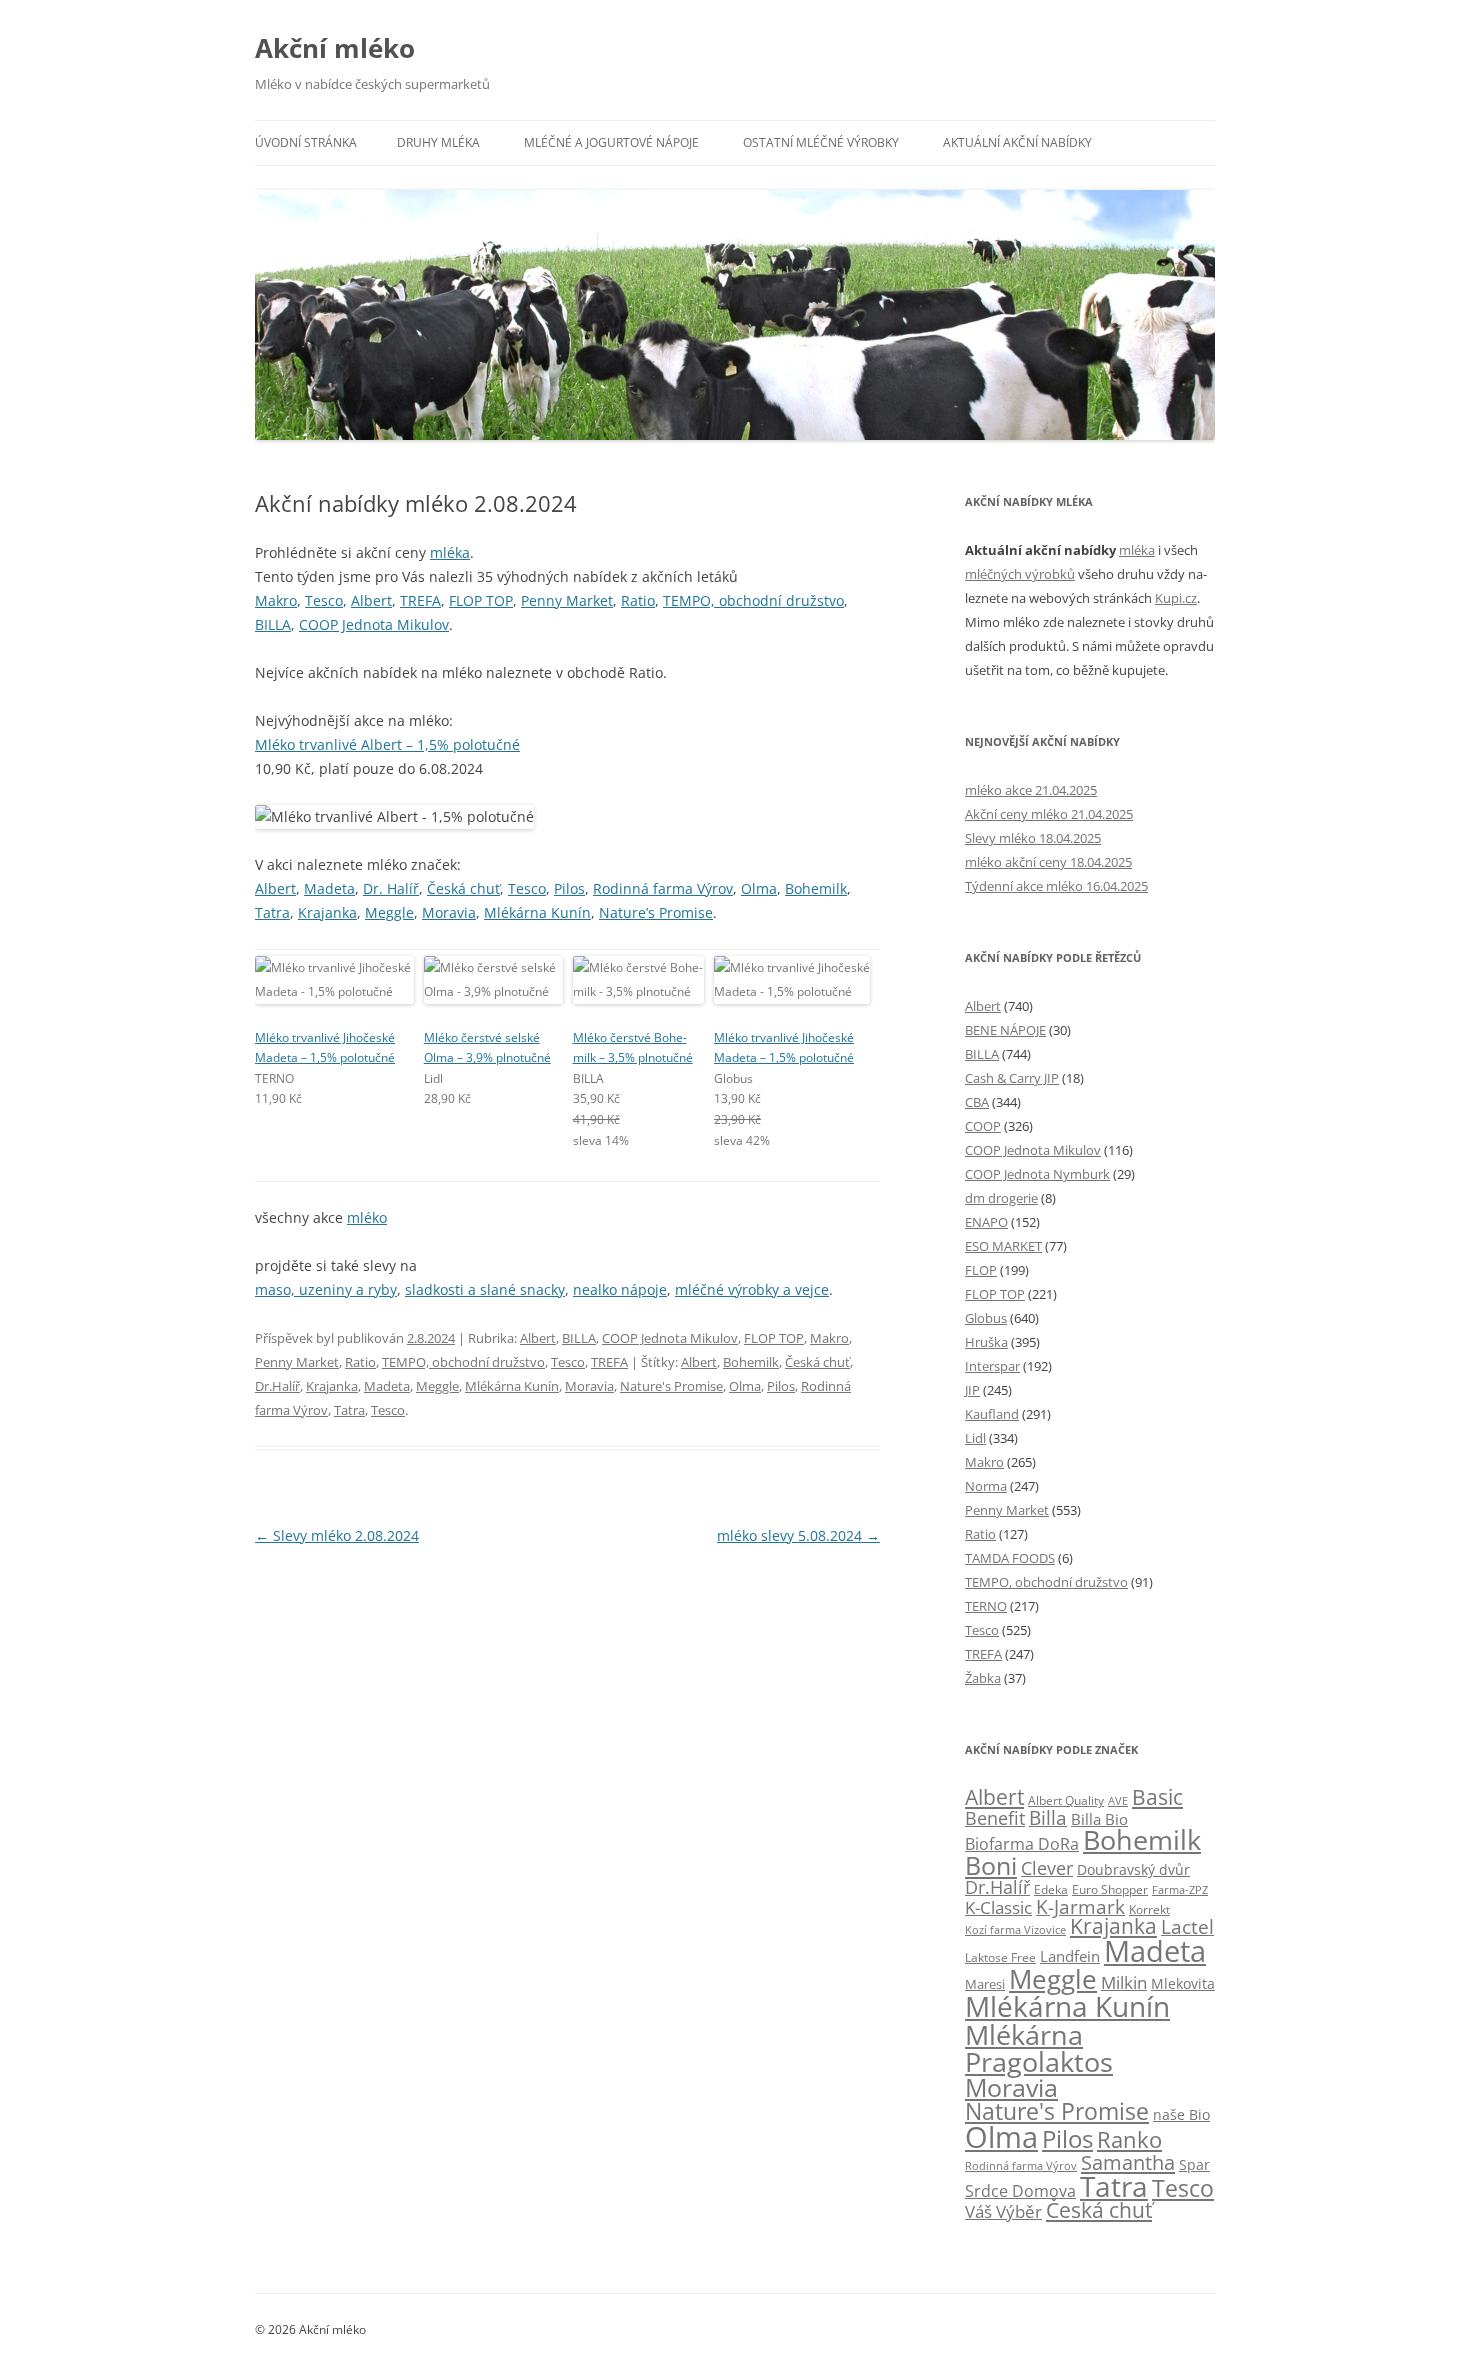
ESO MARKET (1003, 1246)
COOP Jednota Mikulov (374, 624)
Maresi (985, 1984)
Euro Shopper (1110, 1889)
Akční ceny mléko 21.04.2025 (1049, 814)
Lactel (1187, 1926)
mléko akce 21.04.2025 (1031, 790)
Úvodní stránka (306, 142)
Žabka (983, 1678)
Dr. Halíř (391, 888)
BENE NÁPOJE (1005, 1030)
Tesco (324, 600)
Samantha (1128, 2162)
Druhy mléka (438, 142)
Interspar (992, 1366)
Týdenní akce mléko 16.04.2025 (1056, 886)
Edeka (1051, 1889)
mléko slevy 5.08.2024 (798, 1535)
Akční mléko (335, 48)
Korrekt (1149, 1909)
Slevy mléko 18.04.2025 (1033, 838)
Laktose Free (1000, 1957)
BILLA (273, 624)
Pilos (569, 888)
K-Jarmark (1080, 1906)
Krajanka (327, 912)
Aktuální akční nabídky (1017, 142)
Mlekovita (1183, 1983)
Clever (1047, 1868)
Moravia (449, 912)
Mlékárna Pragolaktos (1039, 2048)
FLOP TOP (481, 600)
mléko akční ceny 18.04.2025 (1048, 862)
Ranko (1129, 2139)
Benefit (995, 1818)
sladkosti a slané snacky (485, 1289)
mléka (450, 552)
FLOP (981, 1270)
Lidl (975, 1438)
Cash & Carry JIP (1012, 1078)
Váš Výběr (1003, 2211)
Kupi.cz (1176, 598)
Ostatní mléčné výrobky (821, 142)
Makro (276, 600)
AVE (1118, 1800)
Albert (371, 600)
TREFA (420, 600)
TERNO (986, 1606)
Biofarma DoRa (1022, 1844)
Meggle (389, 912)
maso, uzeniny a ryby (326, 1289)
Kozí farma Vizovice (1015, 1929)
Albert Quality (1066, 1800)
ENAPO (986, 1222)
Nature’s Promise (656, 912)
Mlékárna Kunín (537, 912)
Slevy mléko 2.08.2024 (337, 1535)
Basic (1157, 1796)
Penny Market (567, 600)
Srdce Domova (1020, 2191)
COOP (983, 1126)
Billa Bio (1099, 1819)
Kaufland (992, 1414)
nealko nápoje (620, 1289)
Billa (1048, 1817)
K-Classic (998, 1907)
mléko (367, 1217)
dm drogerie (1001, 1198)
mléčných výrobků (1020, 574)
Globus (986, 1318)
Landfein (1070, 1956)
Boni (991, 1865)
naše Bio (1181, 2114)
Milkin (1124, 1982)
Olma (759, 888)
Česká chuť (463, 888)
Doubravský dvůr (1133, 1869)
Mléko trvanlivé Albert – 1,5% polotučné (387, 744)
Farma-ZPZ (1180, 1889)
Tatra (272, 912)
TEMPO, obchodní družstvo (753, 600)
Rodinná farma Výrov (663, 888)
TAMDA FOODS (1010, 1558)
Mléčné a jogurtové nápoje (611, 142)
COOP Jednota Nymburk (1037, 1174)
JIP (972, 1390)
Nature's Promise (671, 1386)
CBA (977, 1102)
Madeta (329, 888)
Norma (986, 1486)
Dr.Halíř (277, 1386)
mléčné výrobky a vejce (752, 1289)
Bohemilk (816, 888)
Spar (1194, 2164)
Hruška (986, 1342)
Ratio (638, 600)
